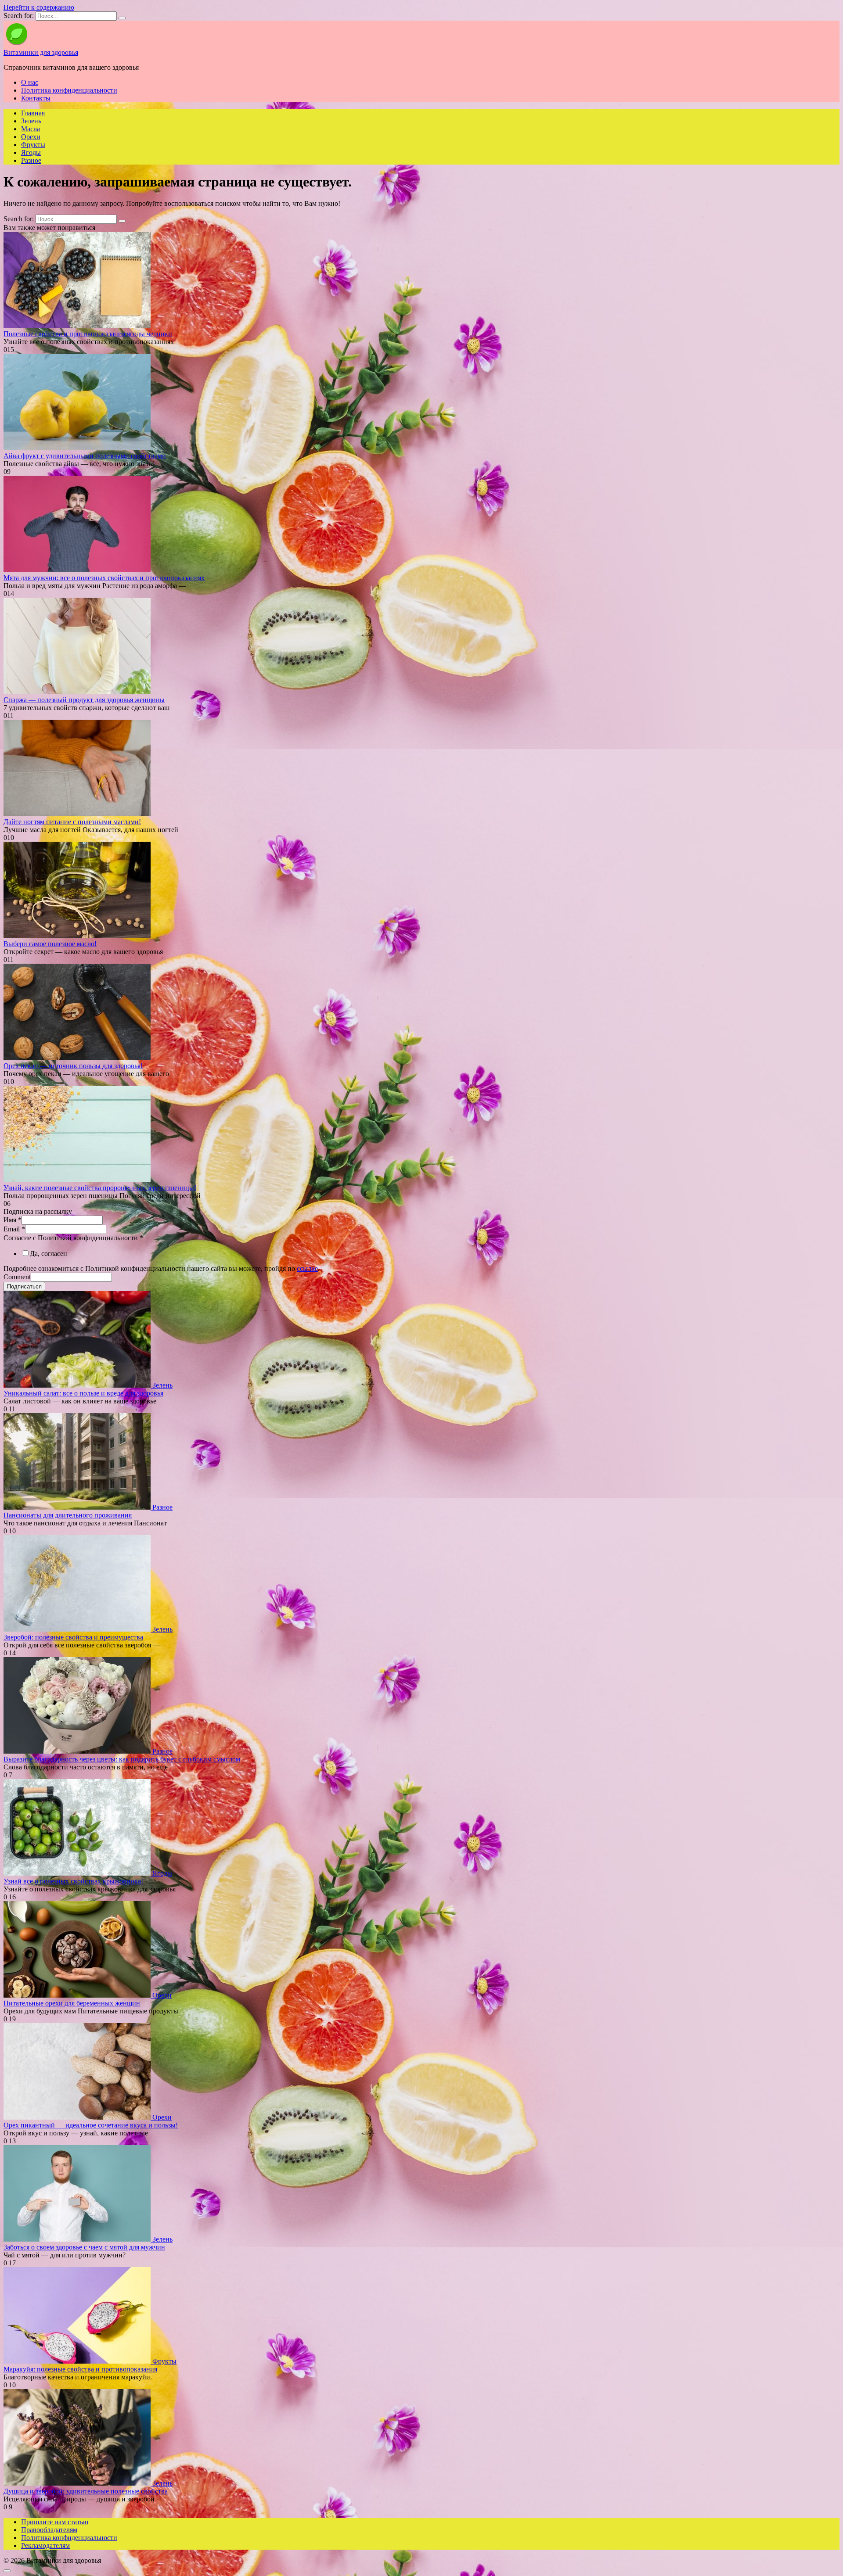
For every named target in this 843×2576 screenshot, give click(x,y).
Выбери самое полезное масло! (50, 944)
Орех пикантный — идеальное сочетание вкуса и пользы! (91, 2125)
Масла (31, 129)
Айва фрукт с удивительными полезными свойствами (85, 456)
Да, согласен (49, 1254)
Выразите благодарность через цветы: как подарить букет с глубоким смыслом (122, 1759)
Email (14, 1229)
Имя (13, 1220)
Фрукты (33, 145)
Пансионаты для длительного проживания (68, 1515)
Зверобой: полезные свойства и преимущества (73, 1637)
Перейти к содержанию (39, 7)
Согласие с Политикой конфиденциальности (73, 1238)
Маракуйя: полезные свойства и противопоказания (80, 2369)
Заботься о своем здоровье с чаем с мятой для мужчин (84, 2247)
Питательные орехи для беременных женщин (72, 2003)
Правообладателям (49, 2530)
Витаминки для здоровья (41, 52)
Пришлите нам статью (55, 2522)
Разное (31, 160)
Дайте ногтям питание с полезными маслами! (72, 822)
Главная (33, 113)
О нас (30, 82)
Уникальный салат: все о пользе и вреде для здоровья (83, 1393)
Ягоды (31, 152)
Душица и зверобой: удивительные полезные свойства (86, 2491)
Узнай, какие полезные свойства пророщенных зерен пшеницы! (100, 1188)
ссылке (307, 1268)
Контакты (36, 98)
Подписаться (24, 1286)
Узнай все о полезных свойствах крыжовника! (73, 1881)
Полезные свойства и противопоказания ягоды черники (88, 334)
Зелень (31, 121)
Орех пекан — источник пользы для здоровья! (73, 1066)
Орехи (31, 137)
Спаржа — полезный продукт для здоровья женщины (84, 700)
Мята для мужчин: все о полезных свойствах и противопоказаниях (104, 578)
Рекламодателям (45, 2546)
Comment (17, 1277)
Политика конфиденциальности (69, 90)
